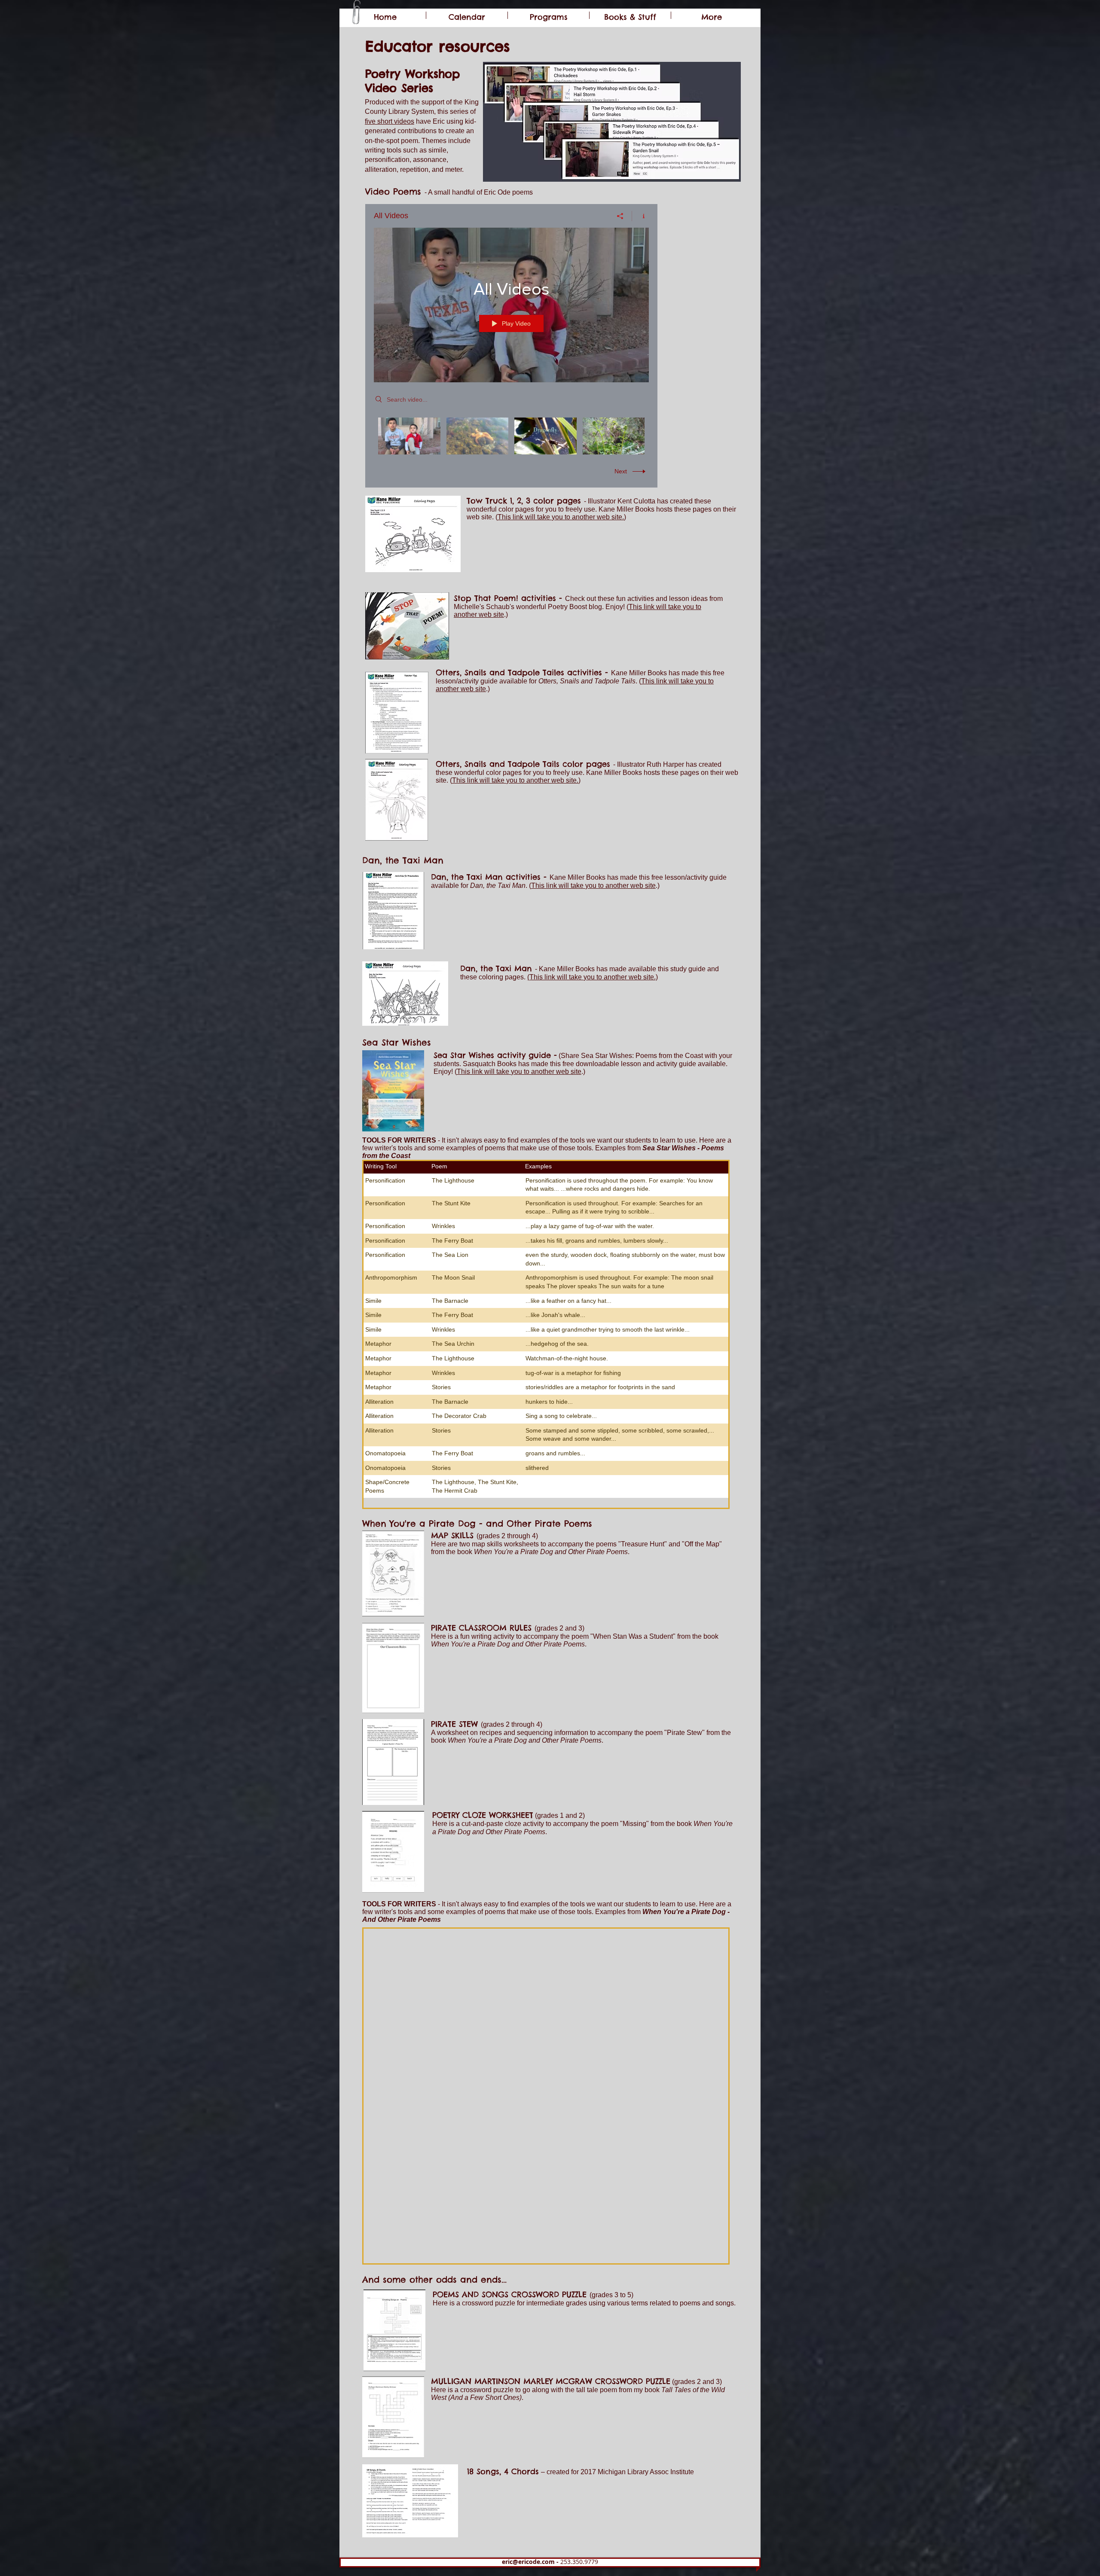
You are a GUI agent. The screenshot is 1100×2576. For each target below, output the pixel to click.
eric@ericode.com (528, 2562)
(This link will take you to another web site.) (593, 977)
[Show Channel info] (640, 216)
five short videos (390, 121)
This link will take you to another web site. (561, 517)
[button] (548, 15)
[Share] (620, 216)
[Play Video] (409, 436)
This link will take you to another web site (593, 886)
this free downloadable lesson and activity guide (623, 1064)
